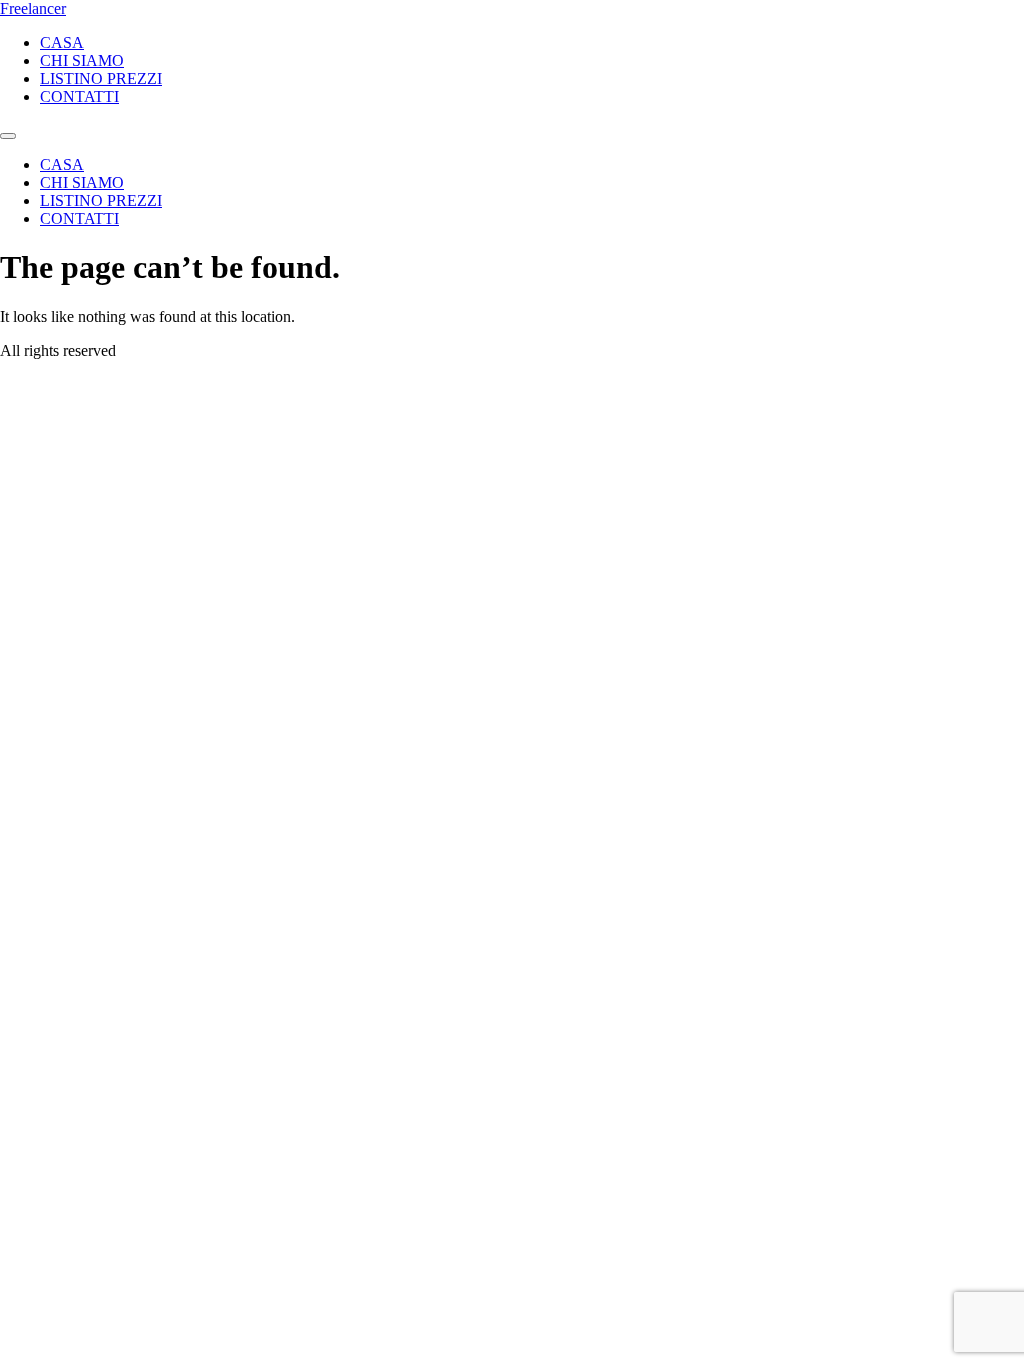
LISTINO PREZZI (101, 78)
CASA (62, 42)
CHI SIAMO (82, 60)
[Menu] (8, 136)
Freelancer (33, 8)
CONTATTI (79, 96)
